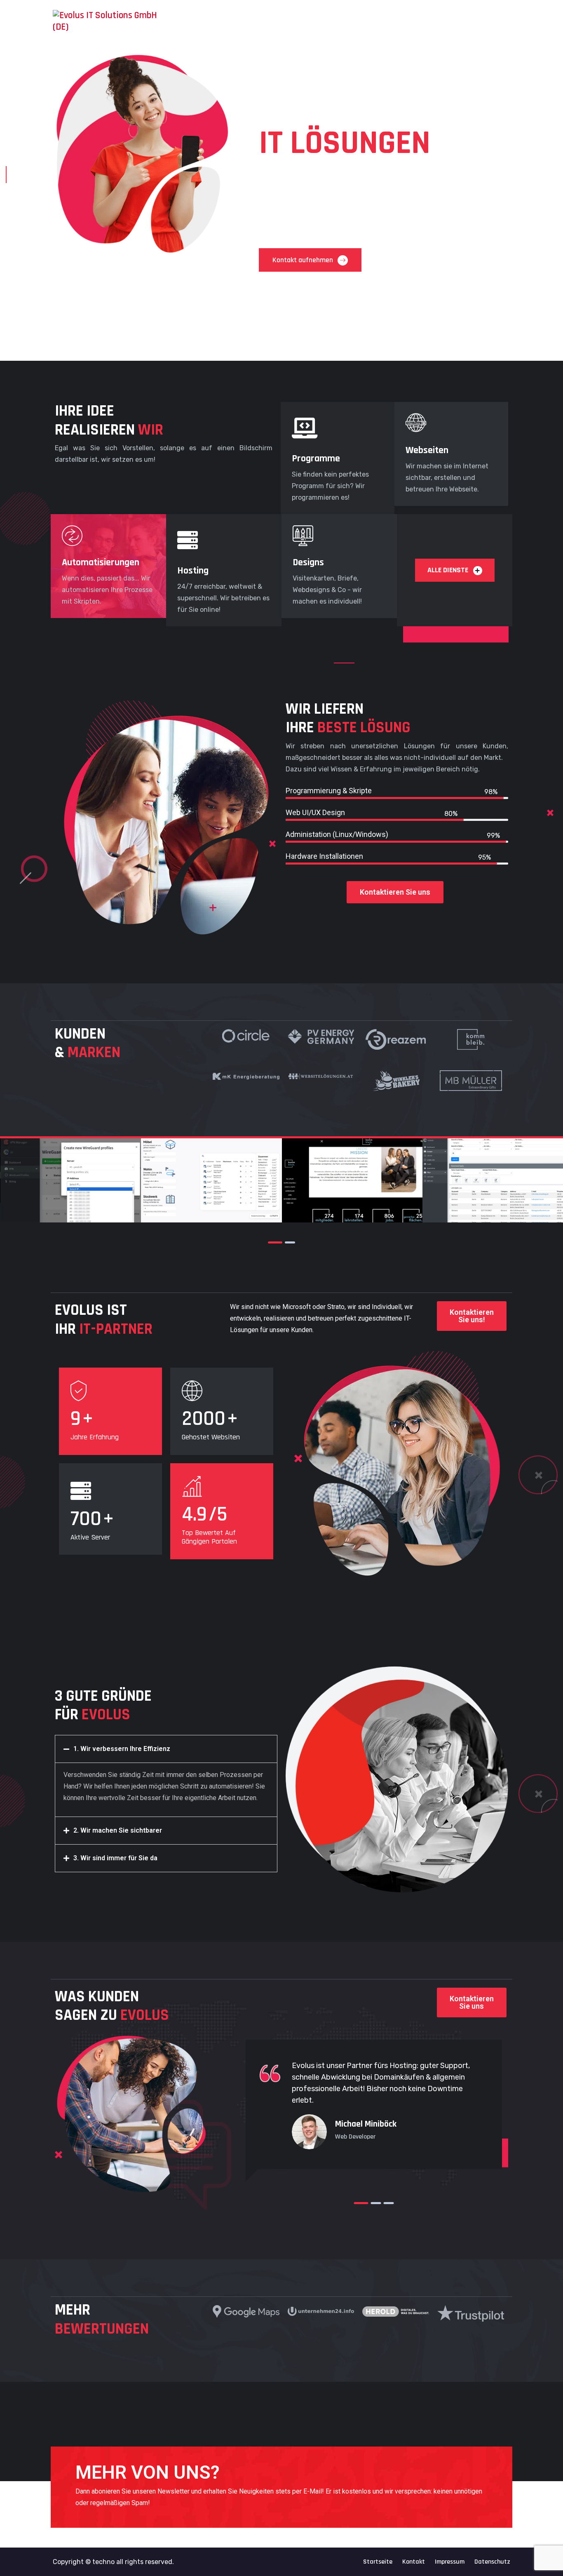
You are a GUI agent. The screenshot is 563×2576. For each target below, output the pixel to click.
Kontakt (414, 2562)
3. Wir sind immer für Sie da (115, 1858)
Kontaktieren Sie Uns (480, 19)
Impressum (450, 2562)
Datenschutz (492, 2562)
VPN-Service (70, 1193)
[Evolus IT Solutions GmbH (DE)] (105, 21)
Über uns (431, 18)
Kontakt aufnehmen (304, 260)
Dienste (353, 18)
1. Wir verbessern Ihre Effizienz (122, 1749)
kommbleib (352, 1193)
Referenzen (394, 18)
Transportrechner (211, 1193)
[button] (166, 1749)
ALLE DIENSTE (449, 570)
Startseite (319, 18)
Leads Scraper (493, 1193)
